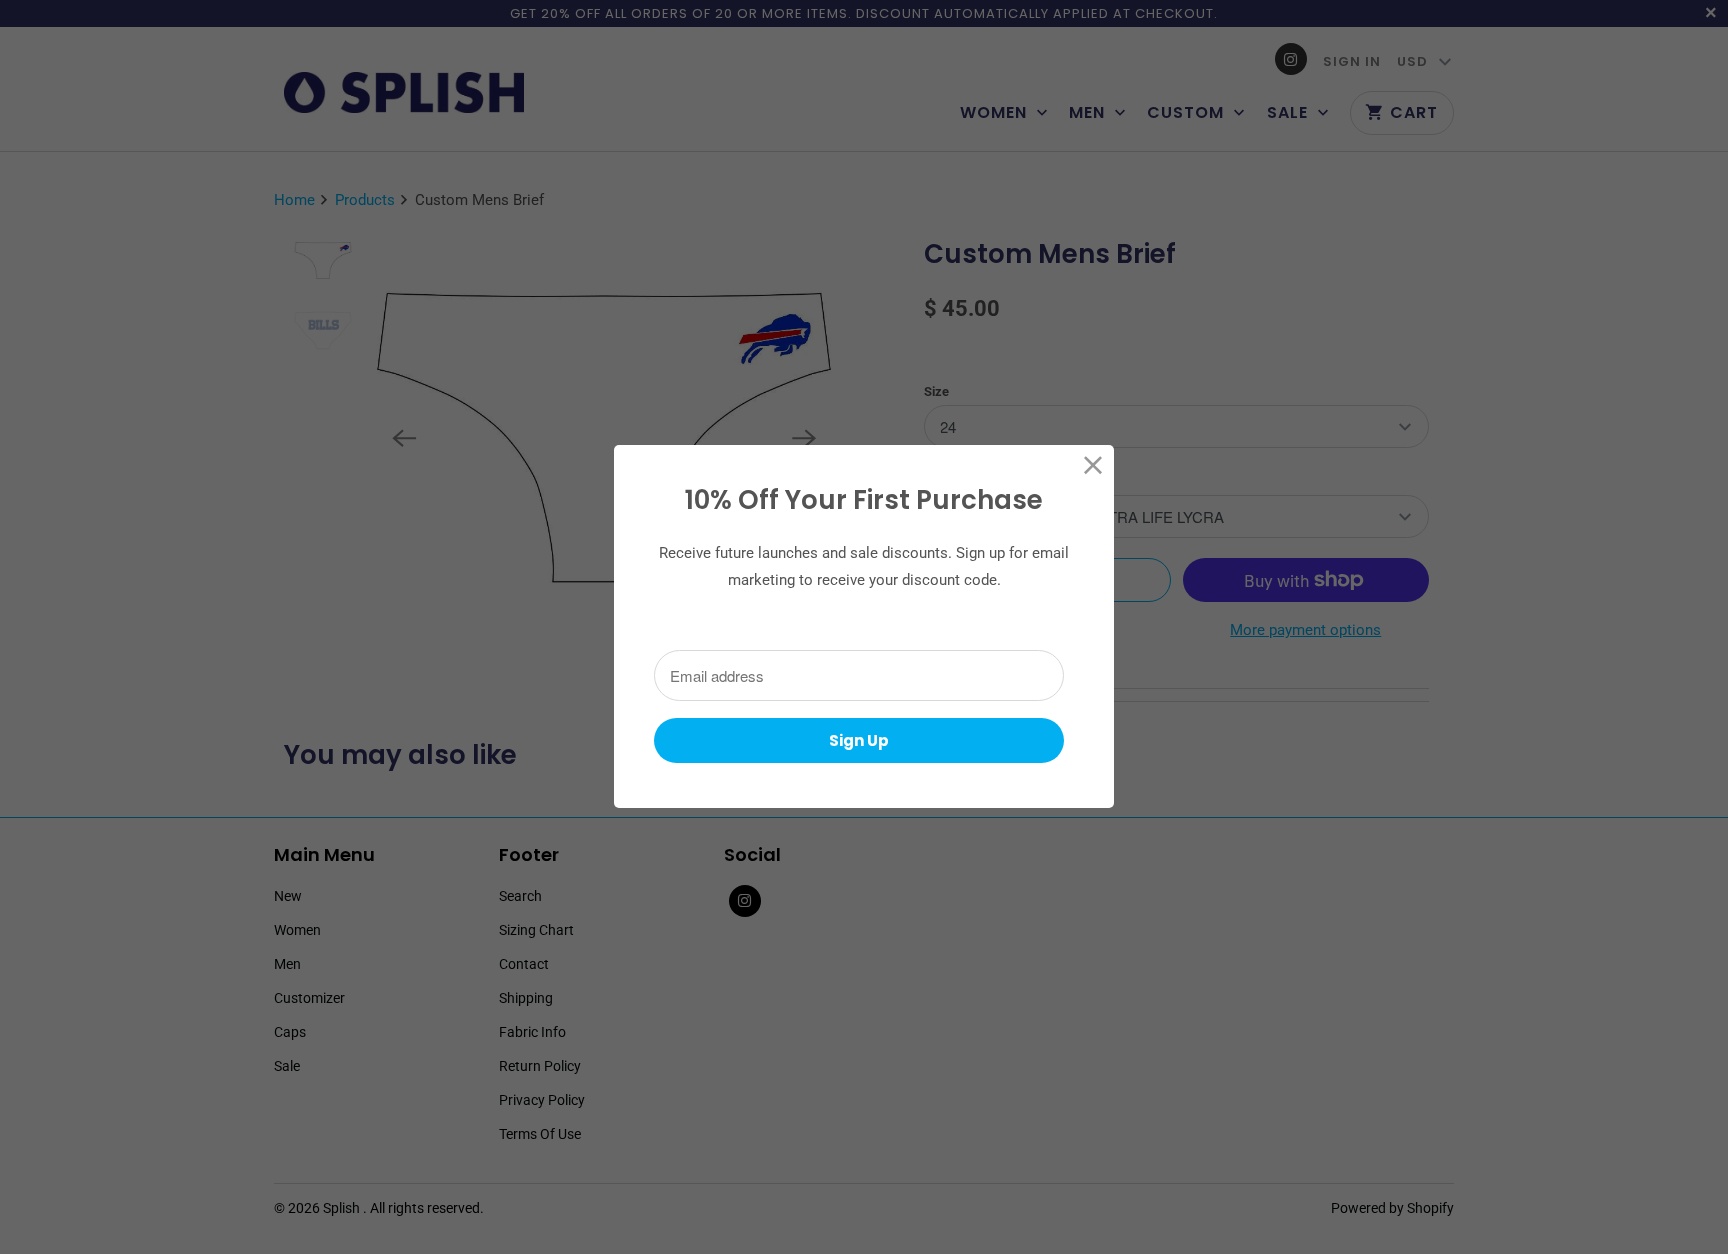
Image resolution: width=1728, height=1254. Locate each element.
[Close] (1093, 465)
